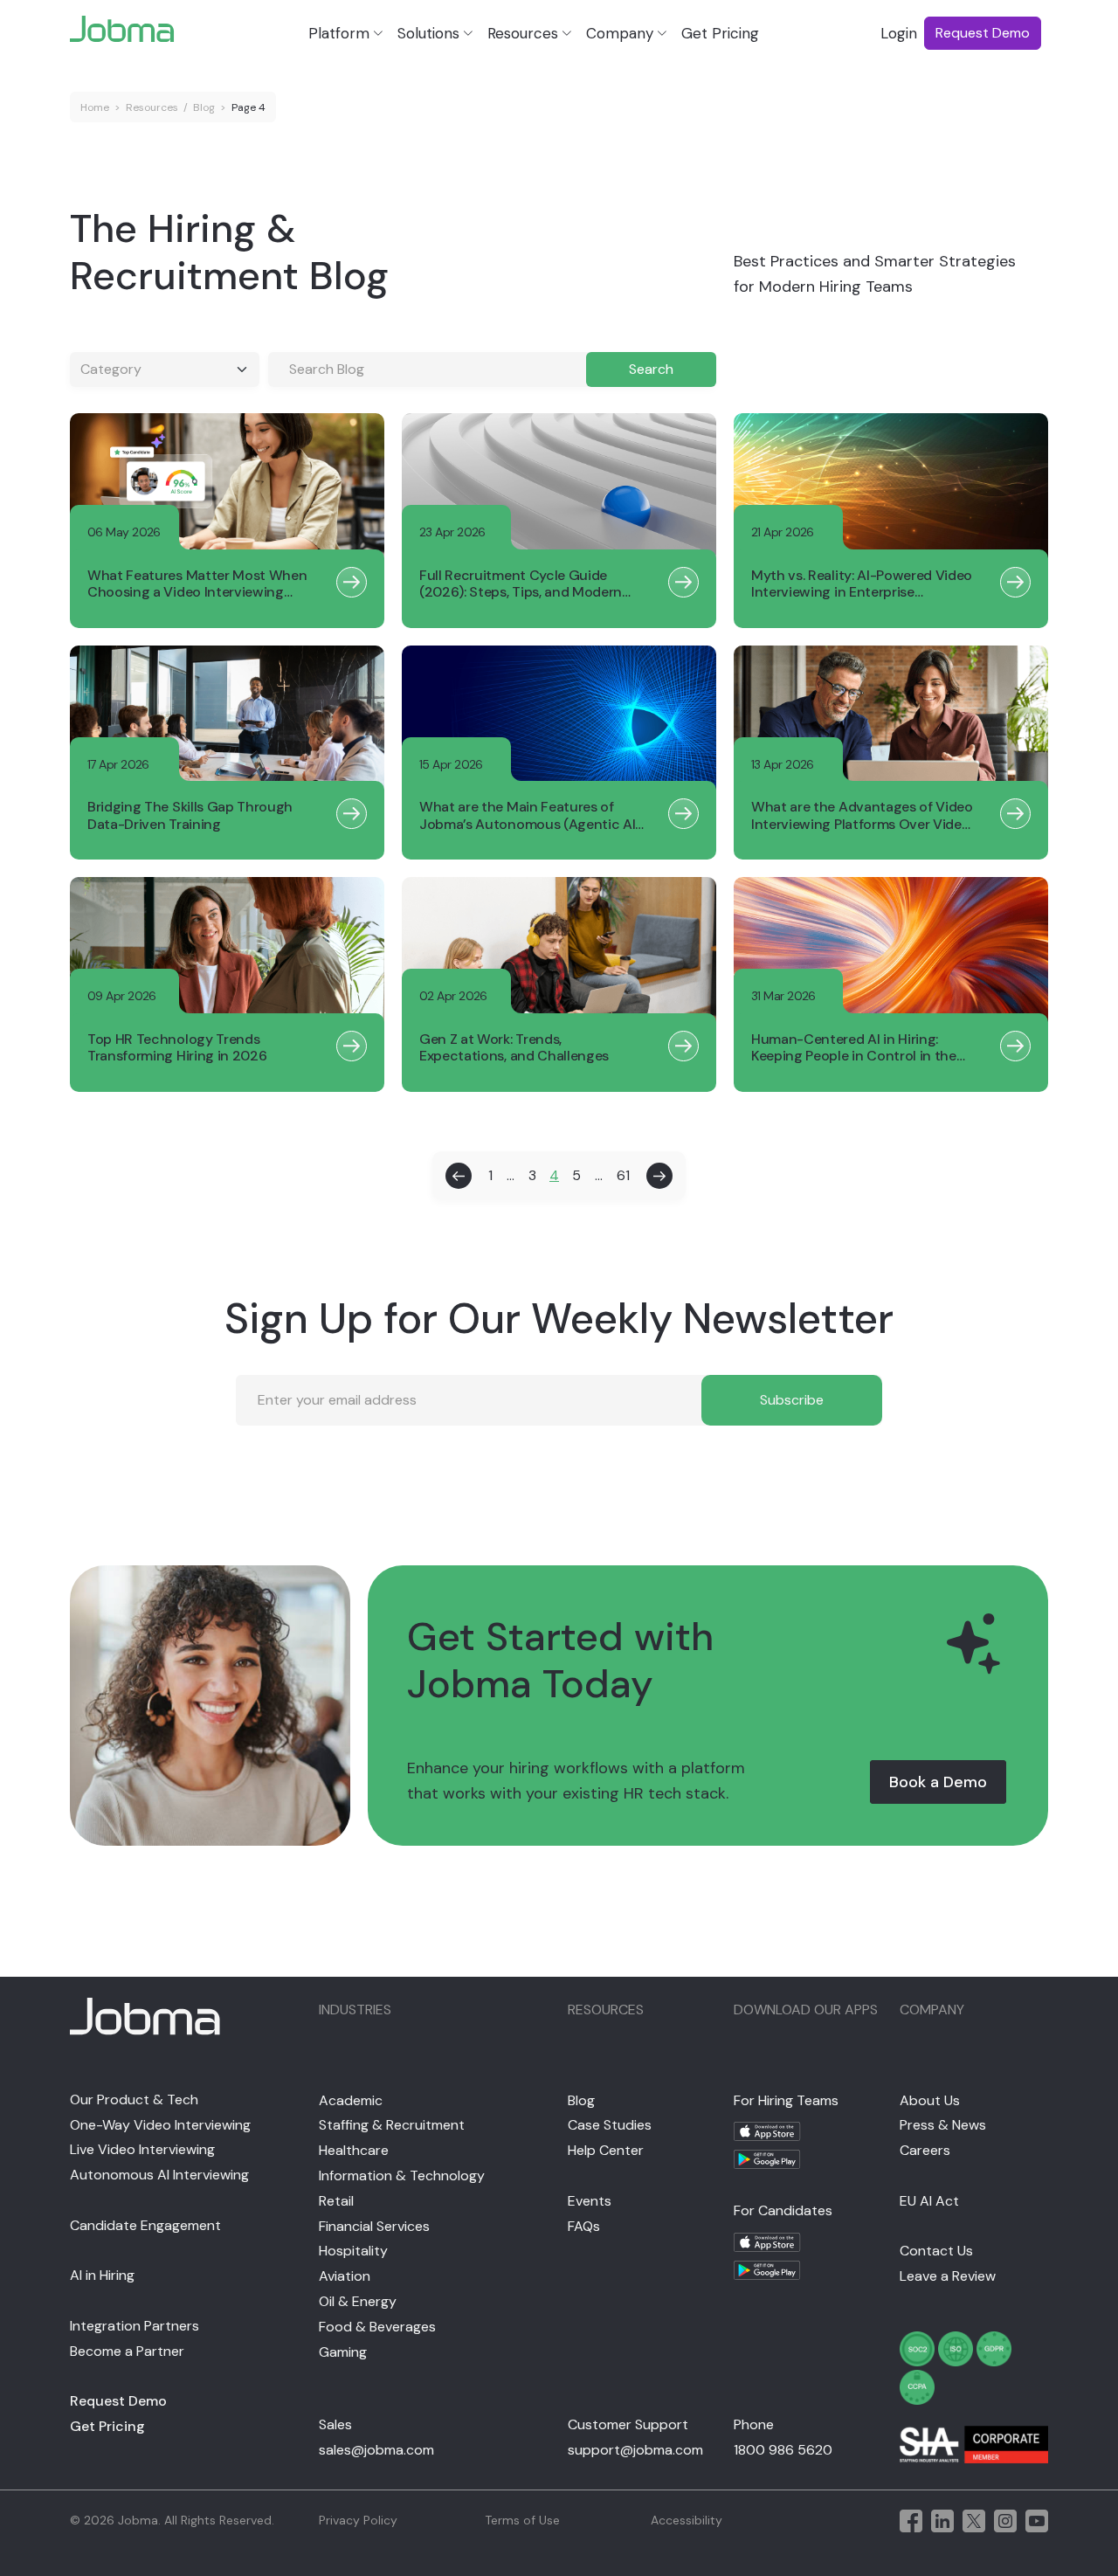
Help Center (606, 2150)
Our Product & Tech (134, 2099)
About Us (930, 2100)
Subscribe (792, 1400)
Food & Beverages (377, 2327)
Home (95, 107)
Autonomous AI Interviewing (159, 2175)
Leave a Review (948, 2276)
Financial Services (374, 2226)
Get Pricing (720, 33)
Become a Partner (127, 2351)
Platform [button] (339, 33)
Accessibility (687, 2520)
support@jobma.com (635, 2450)
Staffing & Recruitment (392, 2125)
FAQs (584, 2226)
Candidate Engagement (145, 2225)
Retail (336, 2201)
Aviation (345, 2276)
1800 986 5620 (783, 2450)
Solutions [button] (428, 33)
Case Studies (610, 2125)
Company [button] (620, 33)
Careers (925, 2150)
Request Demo (118, 2401)
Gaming (343, 2352)
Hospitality (353, 2251)
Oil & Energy (358, 2301)
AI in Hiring (102, 2275)
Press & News (943, 2125)
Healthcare (354, 2150)
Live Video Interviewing (142, 2149)
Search (651, 369)
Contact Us (936, 2251)
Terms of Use (522, 2520)
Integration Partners (135, 2326)
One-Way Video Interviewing (160, 2125)
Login (899, 33)
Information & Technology (402, 2175)
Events (590, 2201)
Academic (351, 2100)
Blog (204, 107)
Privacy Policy (358, 2520)
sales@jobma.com (376, 2450)
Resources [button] (523, 33)
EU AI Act (929, 2201)
